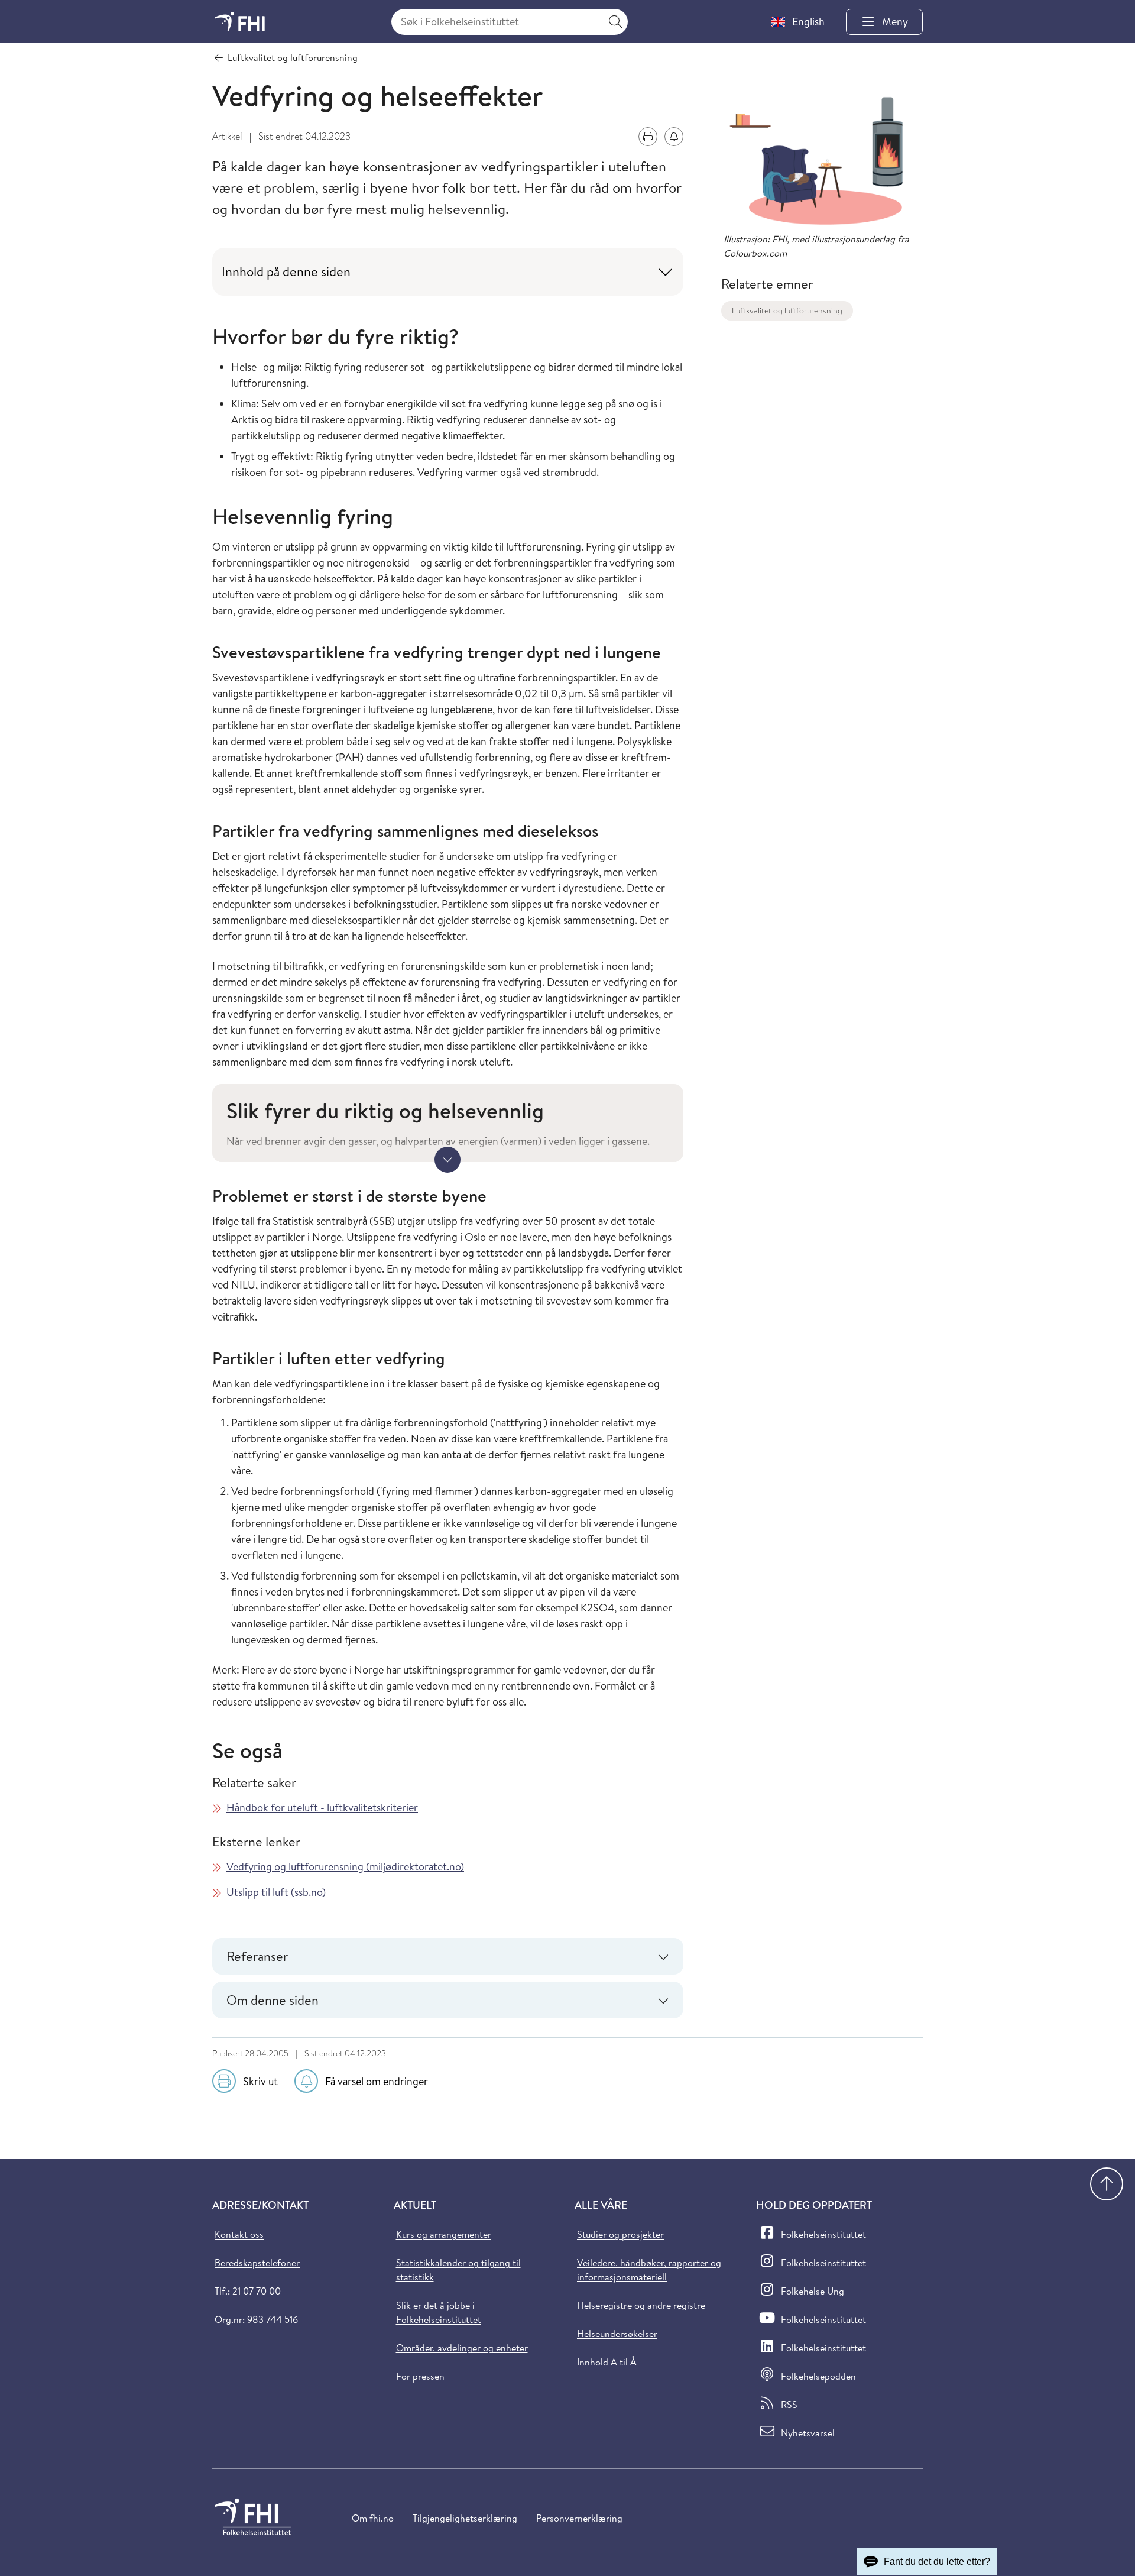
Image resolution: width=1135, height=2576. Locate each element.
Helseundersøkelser (617, 2334)
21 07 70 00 (257, 2291)
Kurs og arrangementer (444, 2234)
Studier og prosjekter (620, 2234)
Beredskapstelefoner (257, 2263)
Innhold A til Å (607, 2362)
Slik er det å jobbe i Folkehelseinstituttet (439, 2312)
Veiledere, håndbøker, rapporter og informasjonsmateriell (649, 2270)
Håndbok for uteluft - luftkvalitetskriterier (322, 1808)
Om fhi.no (373, 2518)
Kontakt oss (239, 2234)
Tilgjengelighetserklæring (465, 2518)
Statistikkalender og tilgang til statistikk (458, 2270)
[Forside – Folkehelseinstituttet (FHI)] (240, 22)
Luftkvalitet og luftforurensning (787, 310)
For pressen (420, 2376)
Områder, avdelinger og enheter (462, 2348)
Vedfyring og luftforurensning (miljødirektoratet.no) (345, 1867)
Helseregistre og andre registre (641, 2305)
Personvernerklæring (579, 2518)
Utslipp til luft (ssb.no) (276, 1892)
